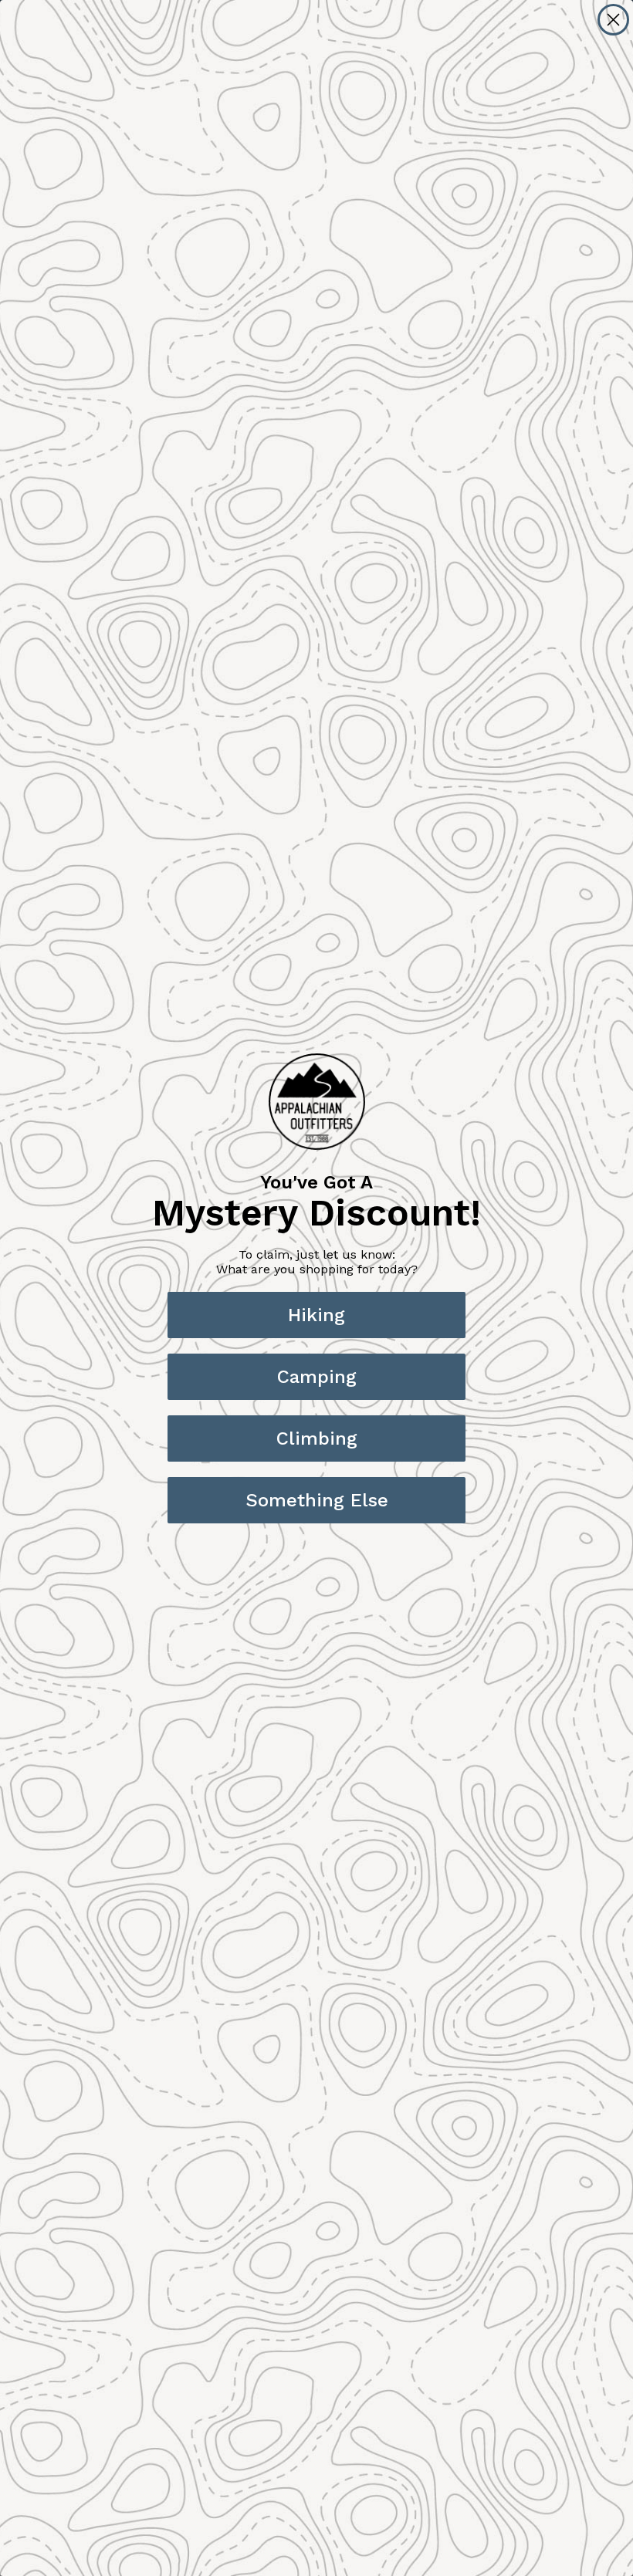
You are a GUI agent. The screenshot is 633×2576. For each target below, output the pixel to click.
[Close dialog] (613, 20)
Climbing (317, 1438)
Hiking (316, 1315)
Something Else (317, 1500)
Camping (317, 1377)
